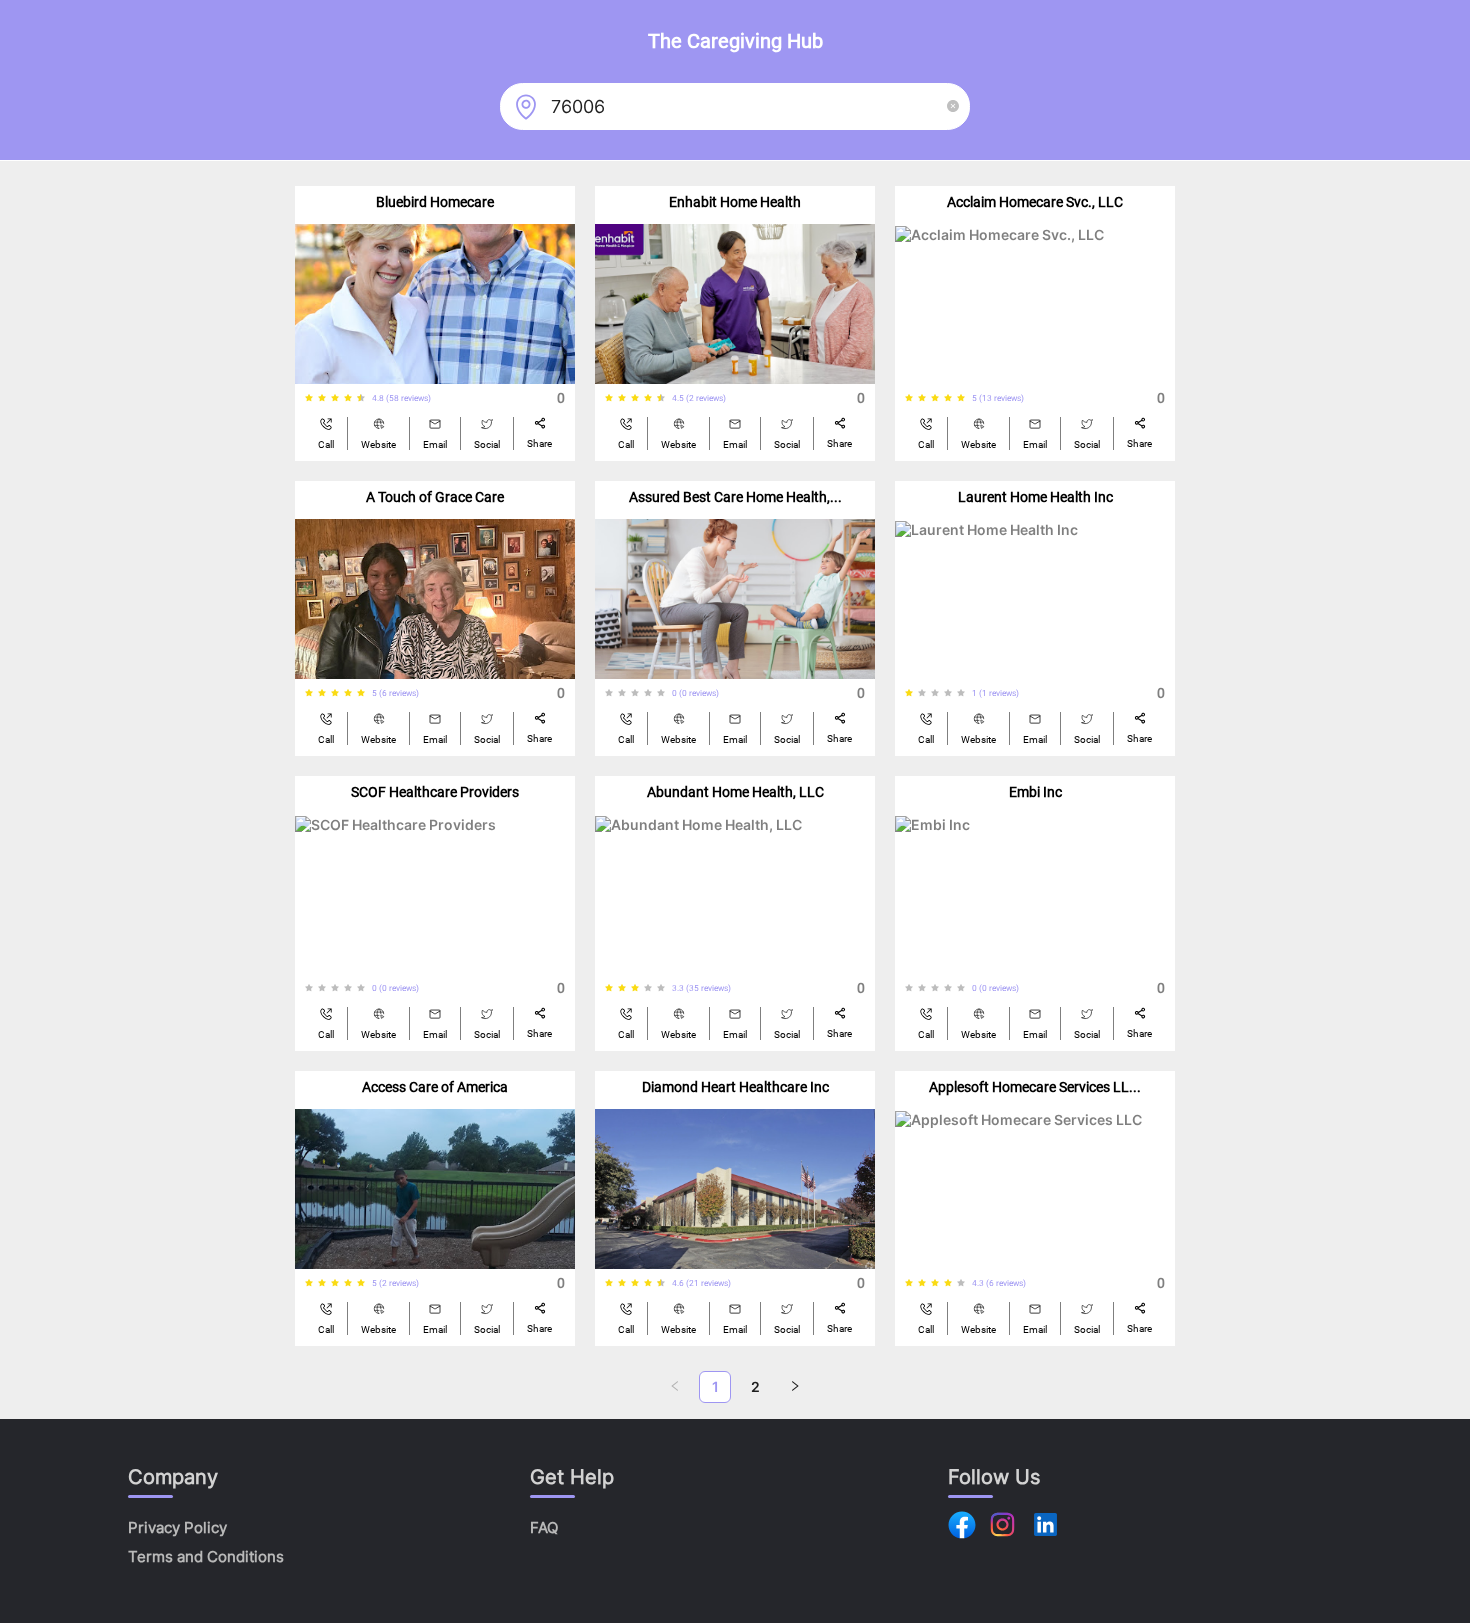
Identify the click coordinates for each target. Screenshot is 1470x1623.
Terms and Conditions (206, 1556)
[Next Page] (795, 1387)
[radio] (309, 398)
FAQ (544, 1527)
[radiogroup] (338, 398)
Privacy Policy (177, 1527)
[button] (953, 106)
